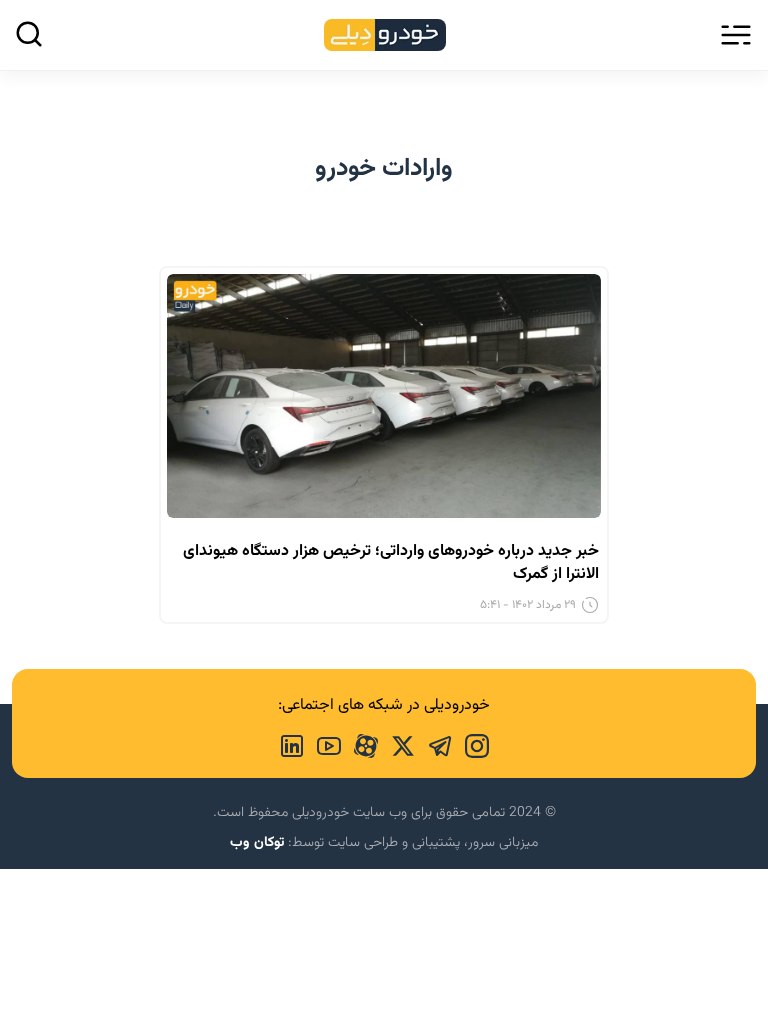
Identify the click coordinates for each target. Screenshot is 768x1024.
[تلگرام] (433, 744)
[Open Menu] (736, 35)
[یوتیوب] (322, 744)
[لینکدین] (292, 744)
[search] (29, 34)
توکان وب (257, 843)
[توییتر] (396, 744)
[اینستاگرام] (470, 744)
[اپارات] (359, 744)
